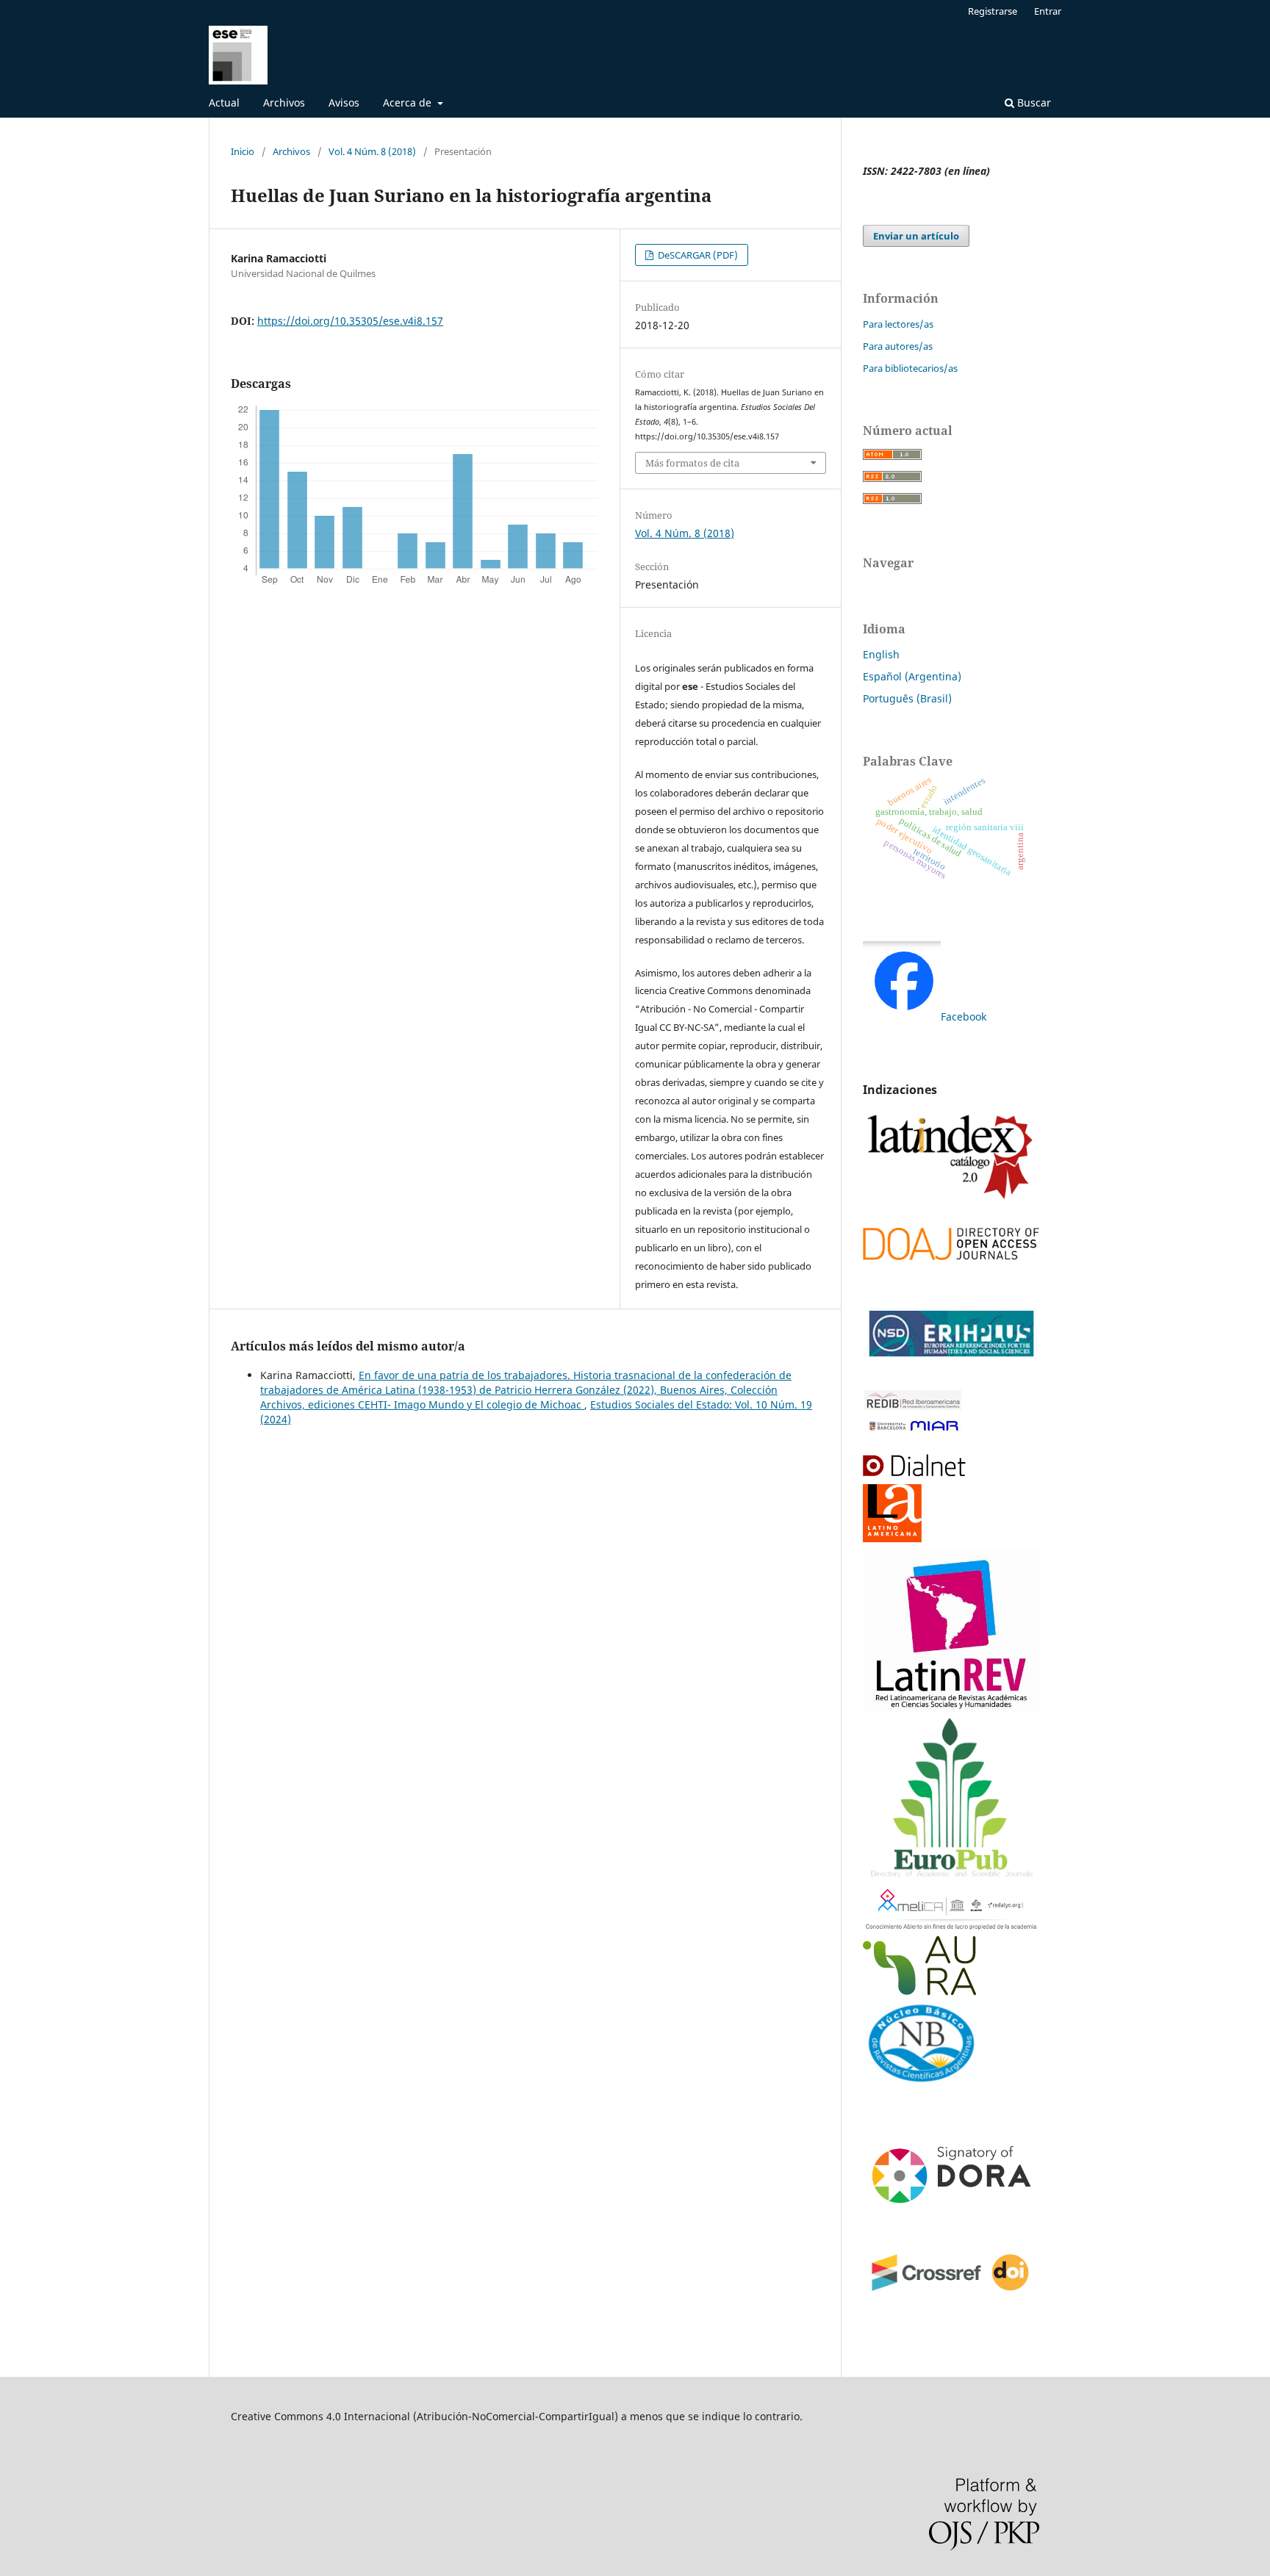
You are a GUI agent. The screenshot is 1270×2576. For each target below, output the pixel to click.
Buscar (1033, 102)
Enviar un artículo (916, 236)
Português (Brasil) (907, 698)
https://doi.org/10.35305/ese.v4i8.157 (350, 321)
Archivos (284, 102)
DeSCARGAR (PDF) (697, 255)
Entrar (1048, 11)
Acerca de (409, 102)
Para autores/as (898, 346)
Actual (224, 102)
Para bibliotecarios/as (910, 368)
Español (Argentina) (912, 676)
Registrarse (993, 11)
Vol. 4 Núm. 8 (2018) (372, 151)
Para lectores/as (898, 324)
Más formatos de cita (692, 463)
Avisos (344, 102)
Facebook (964, 1017)
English (881, 654)
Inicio (243, 151)
